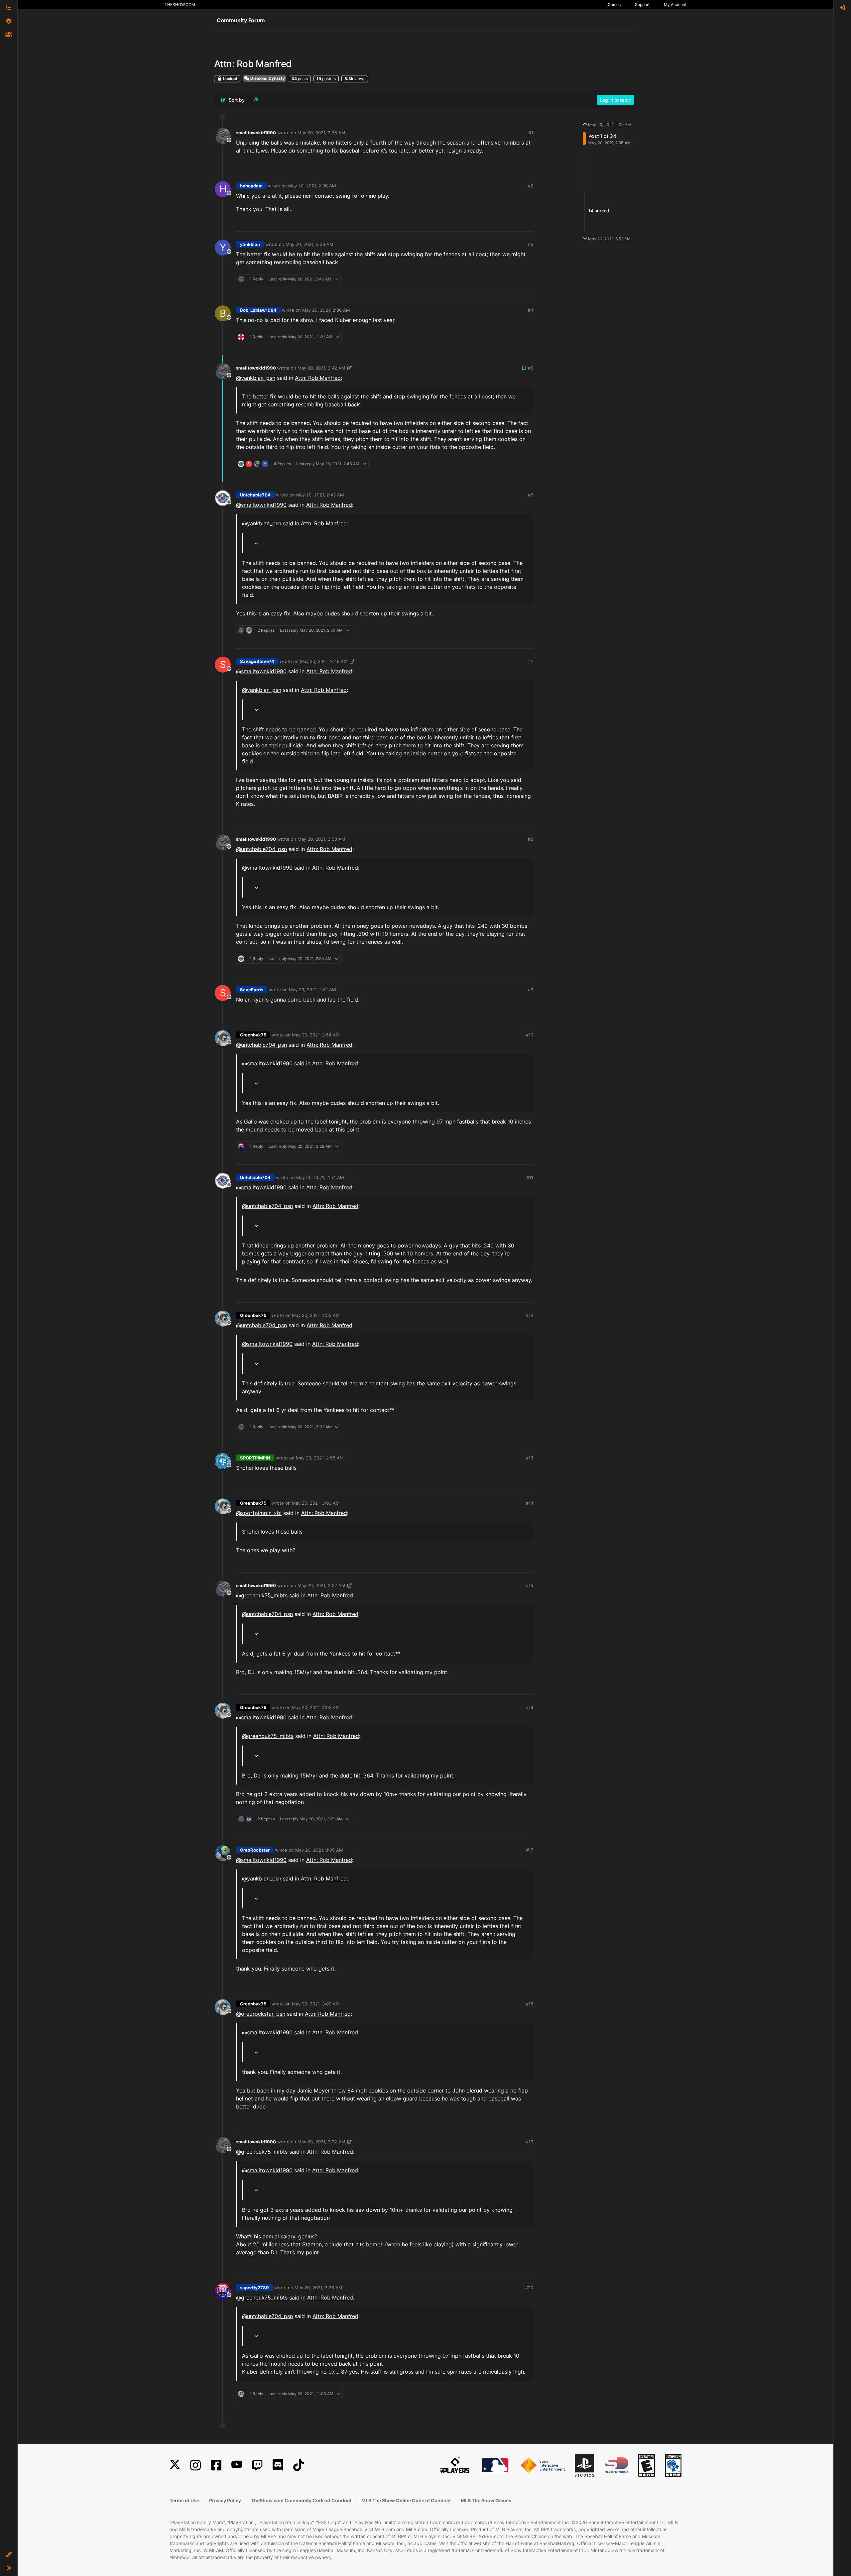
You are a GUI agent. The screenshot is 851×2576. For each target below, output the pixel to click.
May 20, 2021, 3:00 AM (316, 1503)
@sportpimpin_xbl (259, 1513)
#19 (530, 2142)
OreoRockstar (255, 1850)
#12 (530, 1315)
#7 (531, 661)
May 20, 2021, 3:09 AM (316, 2004)
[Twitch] (257, 2465)
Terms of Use (184, 2500)
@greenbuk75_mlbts (262, 1595)
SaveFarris (252, 990)
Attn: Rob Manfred (318, 378)
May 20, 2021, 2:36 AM (312, 186)
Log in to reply (615, 100)
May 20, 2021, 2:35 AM (321, 133)
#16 (530, 1707)
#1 (531, 133)
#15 (530, 1585)
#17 (530, 1850)
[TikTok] (299, 2465)
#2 (531, 186)
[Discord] (278, 2465)
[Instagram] (195, 2465)
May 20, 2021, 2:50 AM (321, 839)
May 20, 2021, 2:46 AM (324, 661)
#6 (531, 495)
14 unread (599, 211)
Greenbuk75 (253, 1035)
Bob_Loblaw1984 (258, 310)
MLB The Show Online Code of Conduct (406, 2500)
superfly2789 (254, 2288)
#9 (531, 990)
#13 (530, 1458)
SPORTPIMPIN (255, 1458)
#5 (531, 368)
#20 (529, 2288)
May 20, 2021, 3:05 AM (319, 1850)
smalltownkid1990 (256, 133)
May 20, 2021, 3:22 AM (321, 2142)
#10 (530, 1035)
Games (614, 4)
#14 (530, 1503)
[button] (9, 2555)
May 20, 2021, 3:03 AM (316, 1707)
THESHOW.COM (180, 4)
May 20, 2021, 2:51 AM (312, 990)
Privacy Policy (225, 2500)
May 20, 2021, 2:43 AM (320, 495)
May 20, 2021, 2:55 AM (316, 1315)
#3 (531, 244)
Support (642, 4)
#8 (531, 839)
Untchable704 (255, 495)
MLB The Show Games (486, 2500)
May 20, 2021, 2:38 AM (326, 310)
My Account (675, 4)
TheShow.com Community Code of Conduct (301, 2500)
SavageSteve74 (257, 661)
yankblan (250, 244)
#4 (531, 310)
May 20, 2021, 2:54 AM (316, 1035)
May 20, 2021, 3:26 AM (318, 2288)
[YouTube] (237, 2465)
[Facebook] (216, 2465)
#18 (530, 2004)
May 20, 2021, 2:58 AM (320, 1458)
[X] (175, 2465)
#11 (530, 1177)
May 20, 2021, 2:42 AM (321, 368)
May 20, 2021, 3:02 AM (321, 1585)
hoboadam (251, 186)
